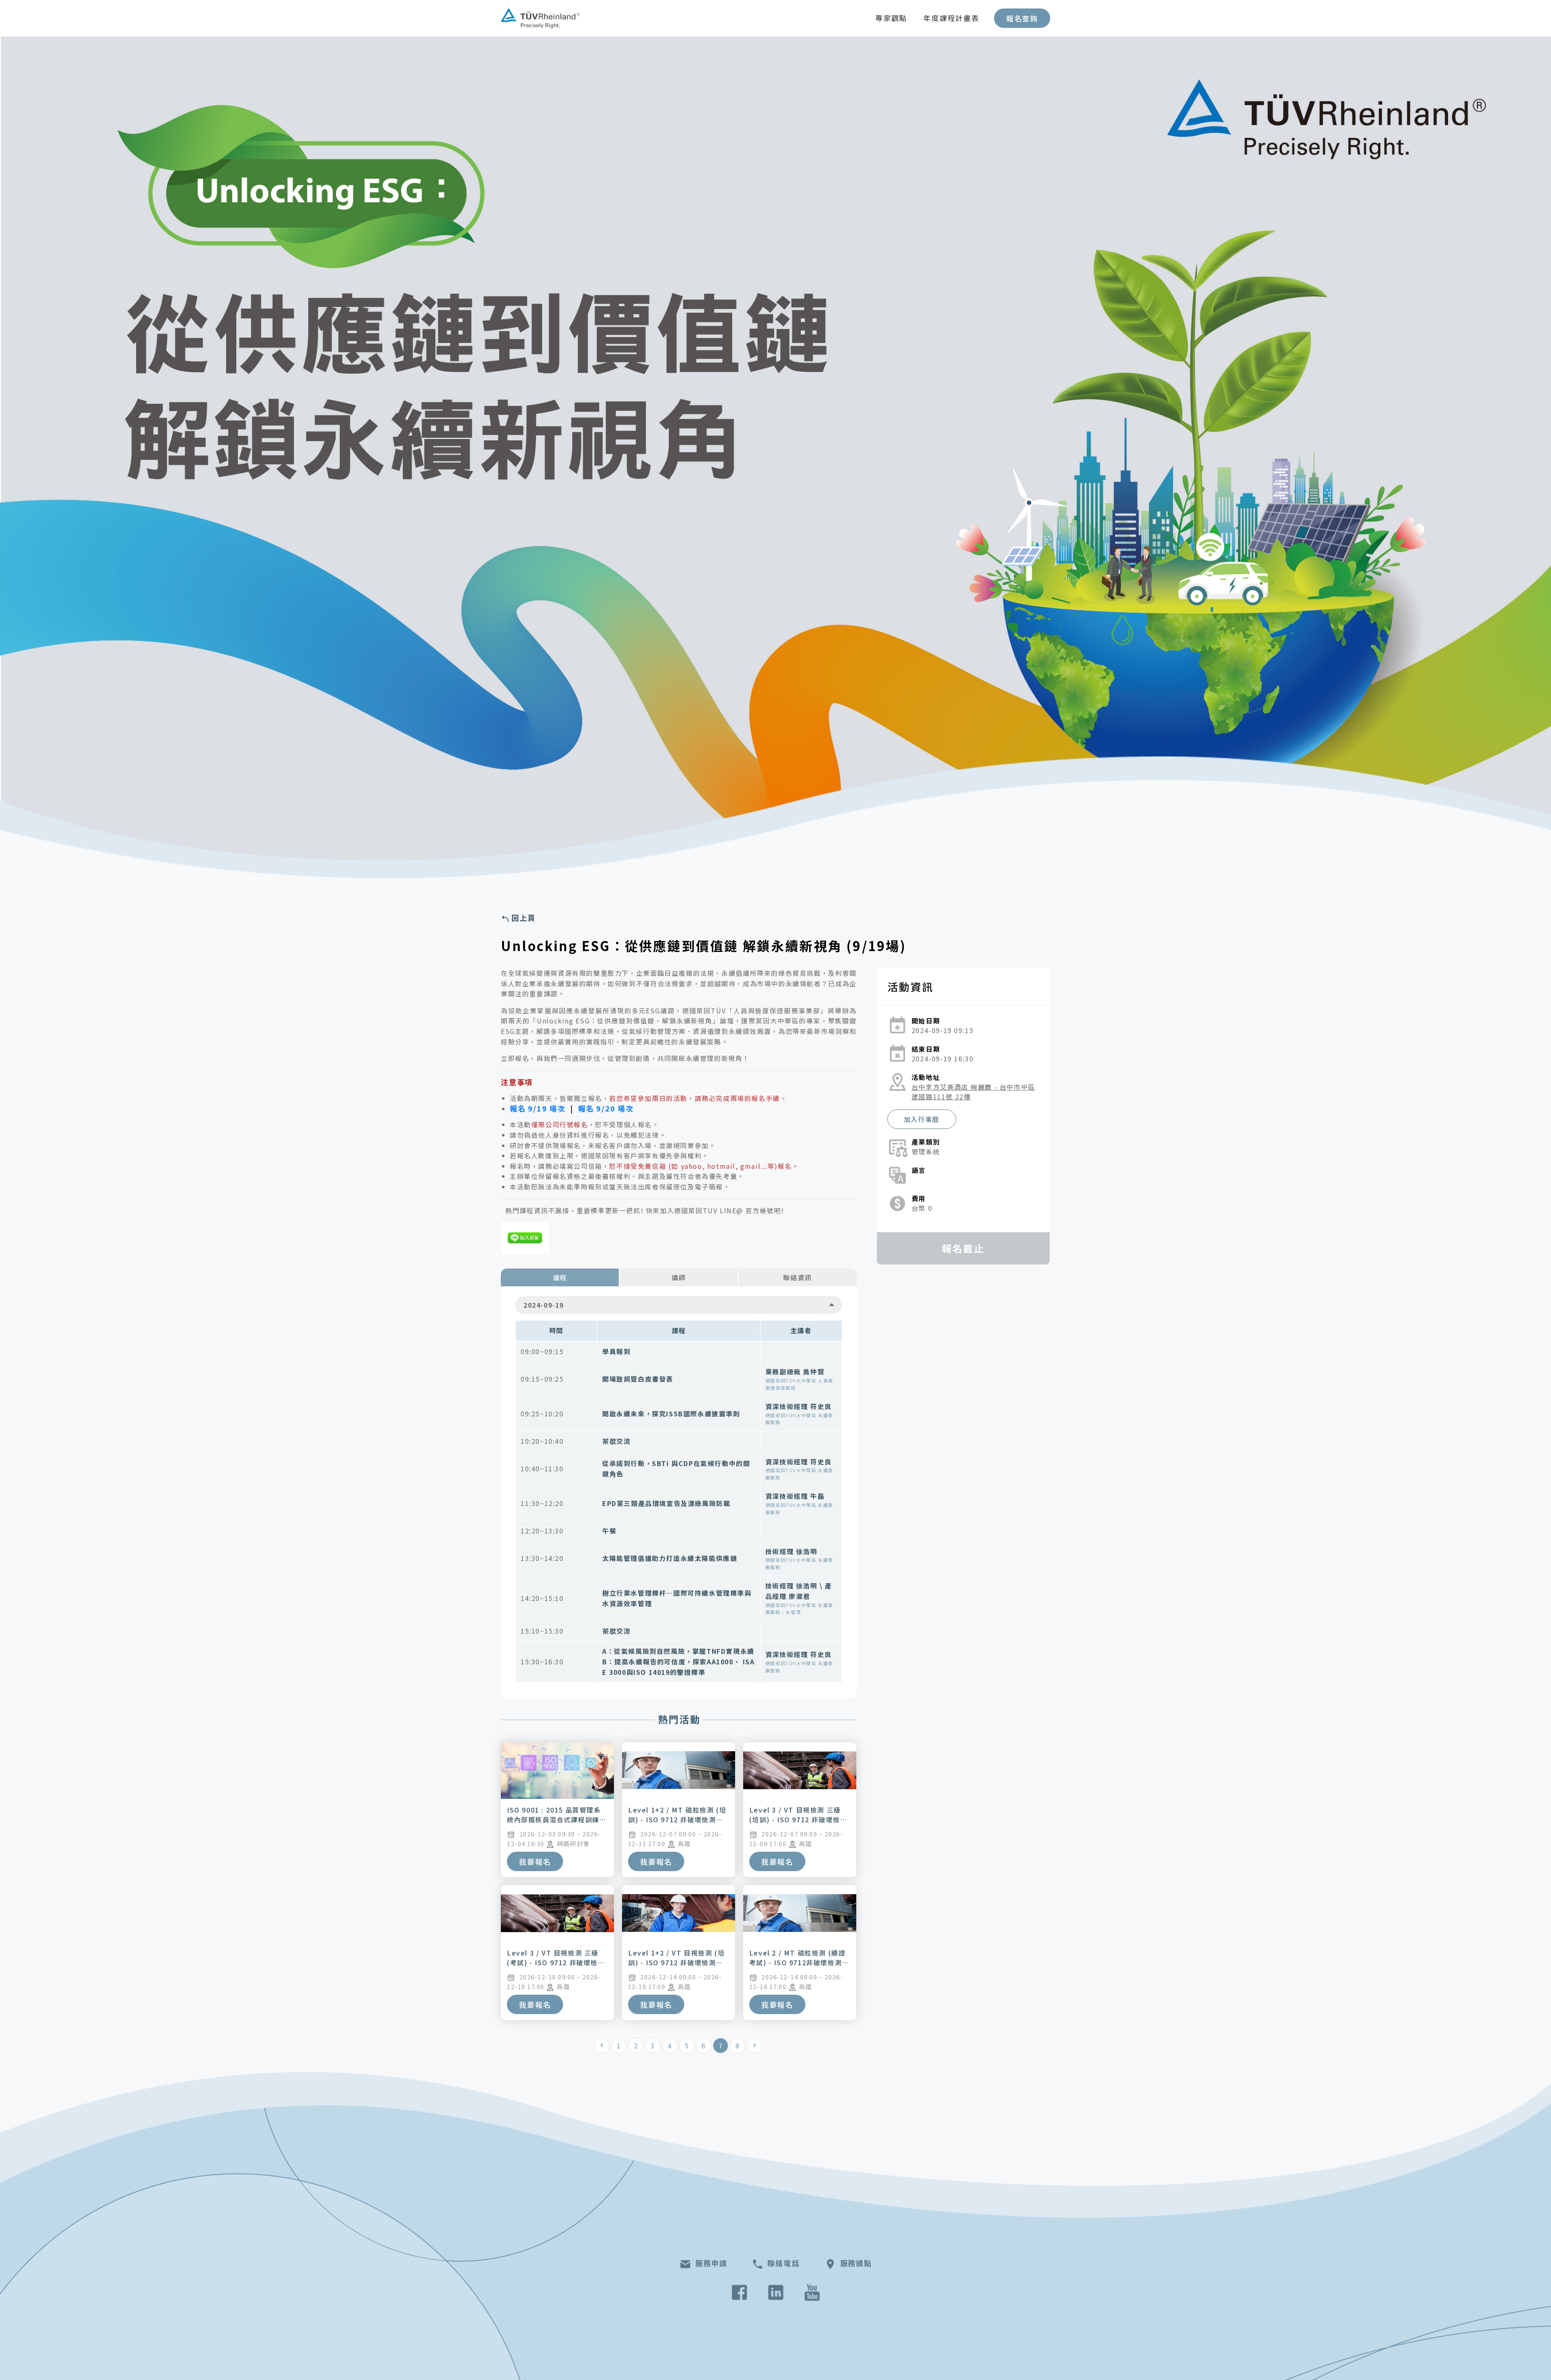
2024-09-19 (544, 1305)
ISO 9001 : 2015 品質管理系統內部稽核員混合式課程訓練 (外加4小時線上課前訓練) (554, 1819)
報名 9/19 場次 (538, 1108)
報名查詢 (1022, 18)
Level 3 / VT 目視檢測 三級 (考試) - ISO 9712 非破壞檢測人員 (556, 1962)
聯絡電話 (783, 2263)
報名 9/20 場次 (606, 1108)
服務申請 (711, 2263)
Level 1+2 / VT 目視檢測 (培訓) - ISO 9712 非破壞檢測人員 (676, 1962)
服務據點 (856, 2263)
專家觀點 (891, 18)
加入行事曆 (922, 1119)
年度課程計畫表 (951, 18)
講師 (679, 1277)
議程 (560, 1277)
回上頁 (523, 918)
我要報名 (535, 1861)
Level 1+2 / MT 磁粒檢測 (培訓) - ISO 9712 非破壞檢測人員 (677, 1819)
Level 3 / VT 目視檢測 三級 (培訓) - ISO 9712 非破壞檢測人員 (798, 1819)
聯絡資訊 (797, 1277)
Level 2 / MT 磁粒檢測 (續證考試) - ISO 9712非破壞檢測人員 (799, 1962)
